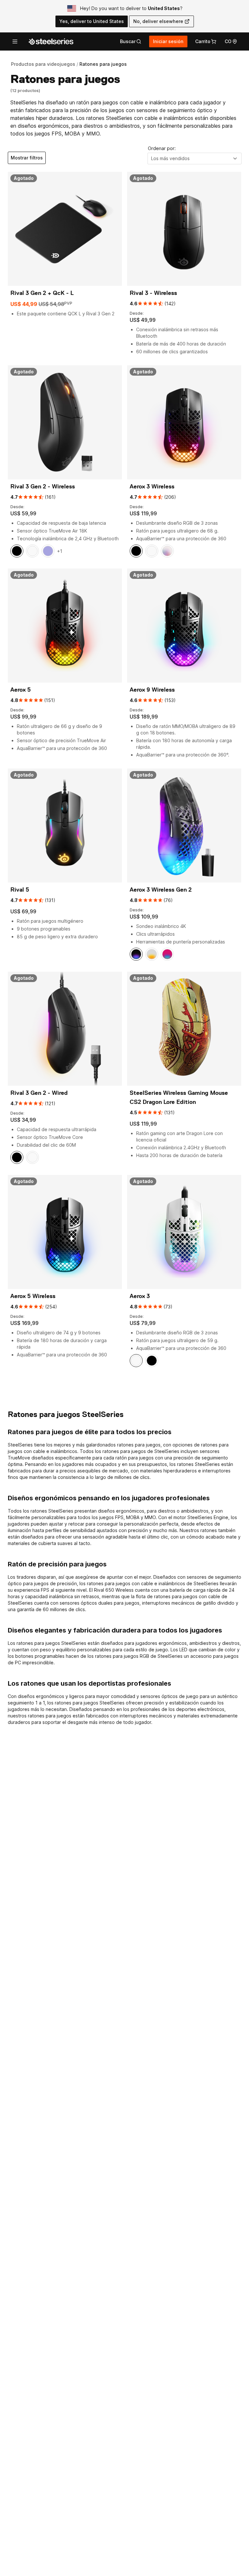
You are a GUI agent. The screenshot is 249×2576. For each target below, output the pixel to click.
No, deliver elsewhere (158, 21)
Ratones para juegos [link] (103, 64)
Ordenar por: (162, 148)
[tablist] (131, 41)
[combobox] (195, 158)
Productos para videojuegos (43, 64)
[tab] (131, 41)
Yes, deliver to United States (92, 21)
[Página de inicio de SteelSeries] (51, 41)
